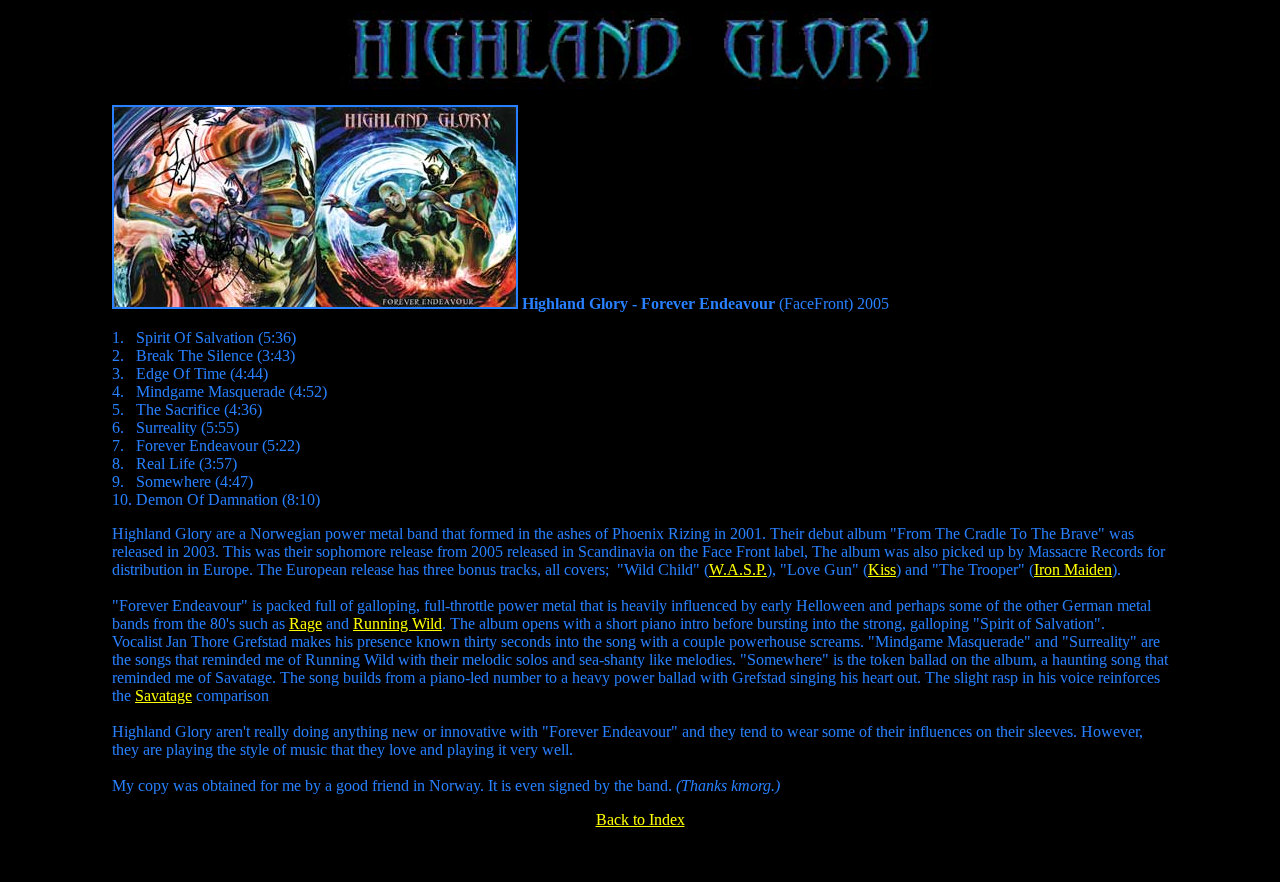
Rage (305, 623)
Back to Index (640, 819)
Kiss (882, 569)
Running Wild (397, 623)
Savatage (163, 695)
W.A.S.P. (738, 569)
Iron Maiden (1073, 569)
